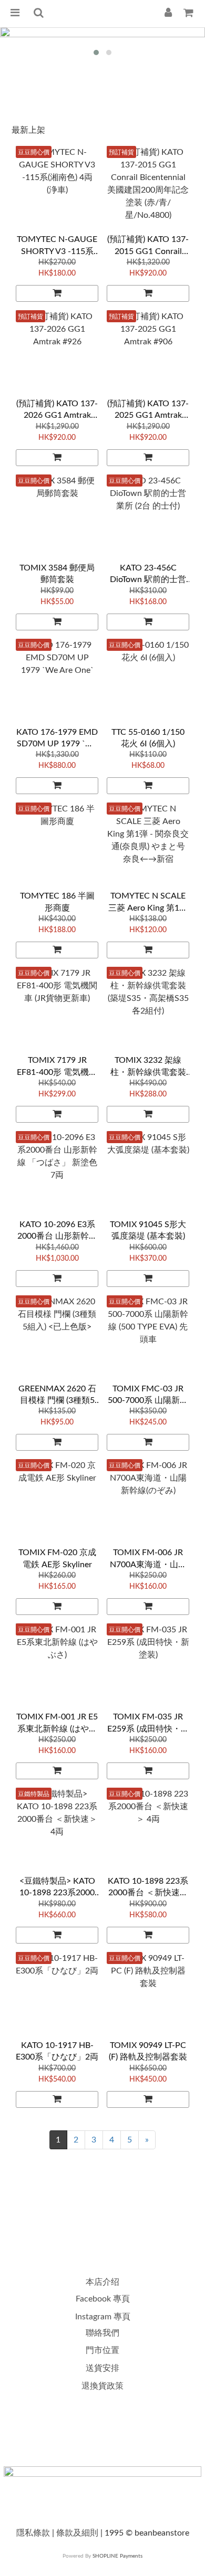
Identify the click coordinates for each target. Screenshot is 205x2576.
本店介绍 (102, 2282)
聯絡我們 (102, 2333)
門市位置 (102, 2350)
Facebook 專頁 (103, 2299)
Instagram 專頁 (103, 2317)
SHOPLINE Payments (117, 2556)
